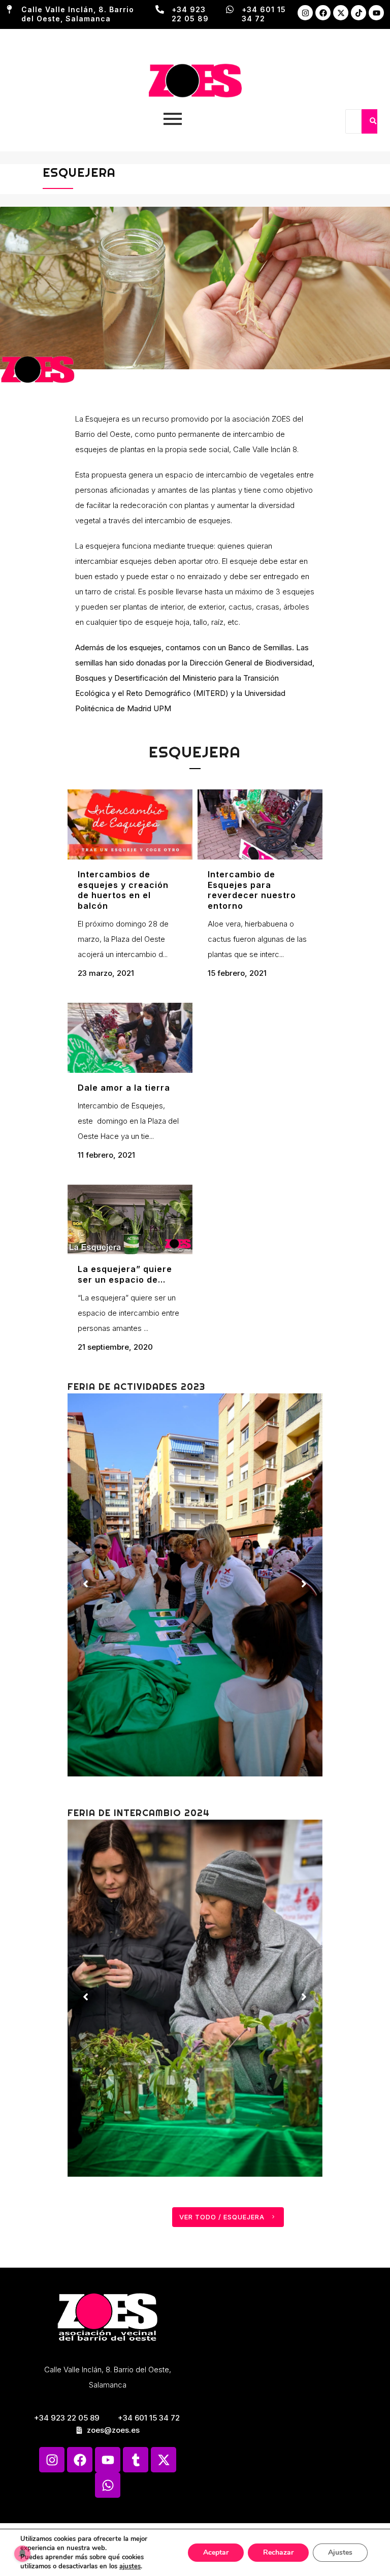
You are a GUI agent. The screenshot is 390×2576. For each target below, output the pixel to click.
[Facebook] (323, 13)
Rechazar (278, 2552)
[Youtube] (376, 13)
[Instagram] (305, 13)
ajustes (130, 2566)
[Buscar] (373, 121)
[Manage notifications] (22, 2554)
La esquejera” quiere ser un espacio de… (125, 1274)
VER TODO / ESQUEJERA (222, 2217)
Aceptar (216, 2552)
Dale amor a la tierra (124, 1088)
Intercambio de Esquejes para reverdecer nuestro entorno (252, 890)
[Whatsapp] (108, 2485)
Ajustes (340, 2552)
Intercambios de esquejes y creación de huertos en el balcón (123, 890)
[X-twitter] (341, 13)
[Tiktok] (359, 13)
